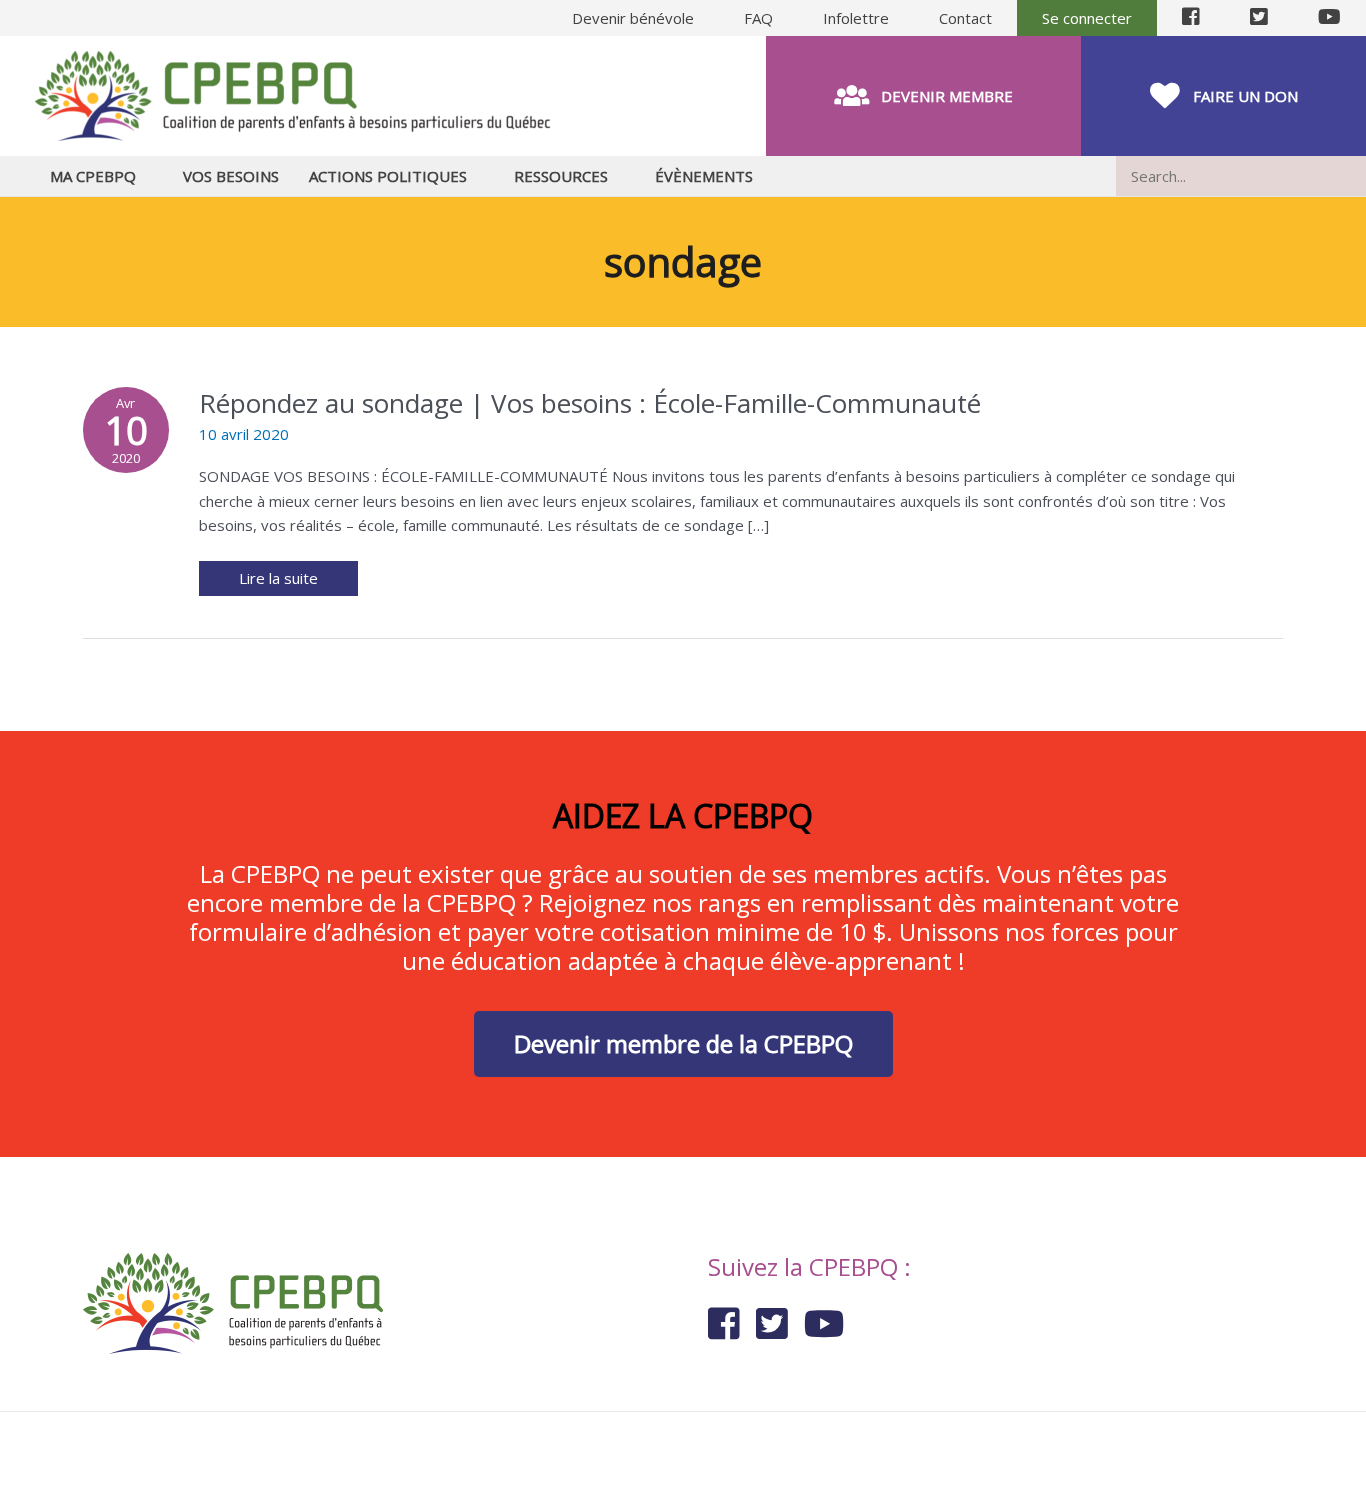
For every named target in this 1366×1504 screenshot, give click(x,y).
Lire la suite (283, 574)
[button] (923, 96)
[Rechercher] (1355, 176)
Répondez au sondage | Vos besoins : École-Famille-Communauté (590, 403)
